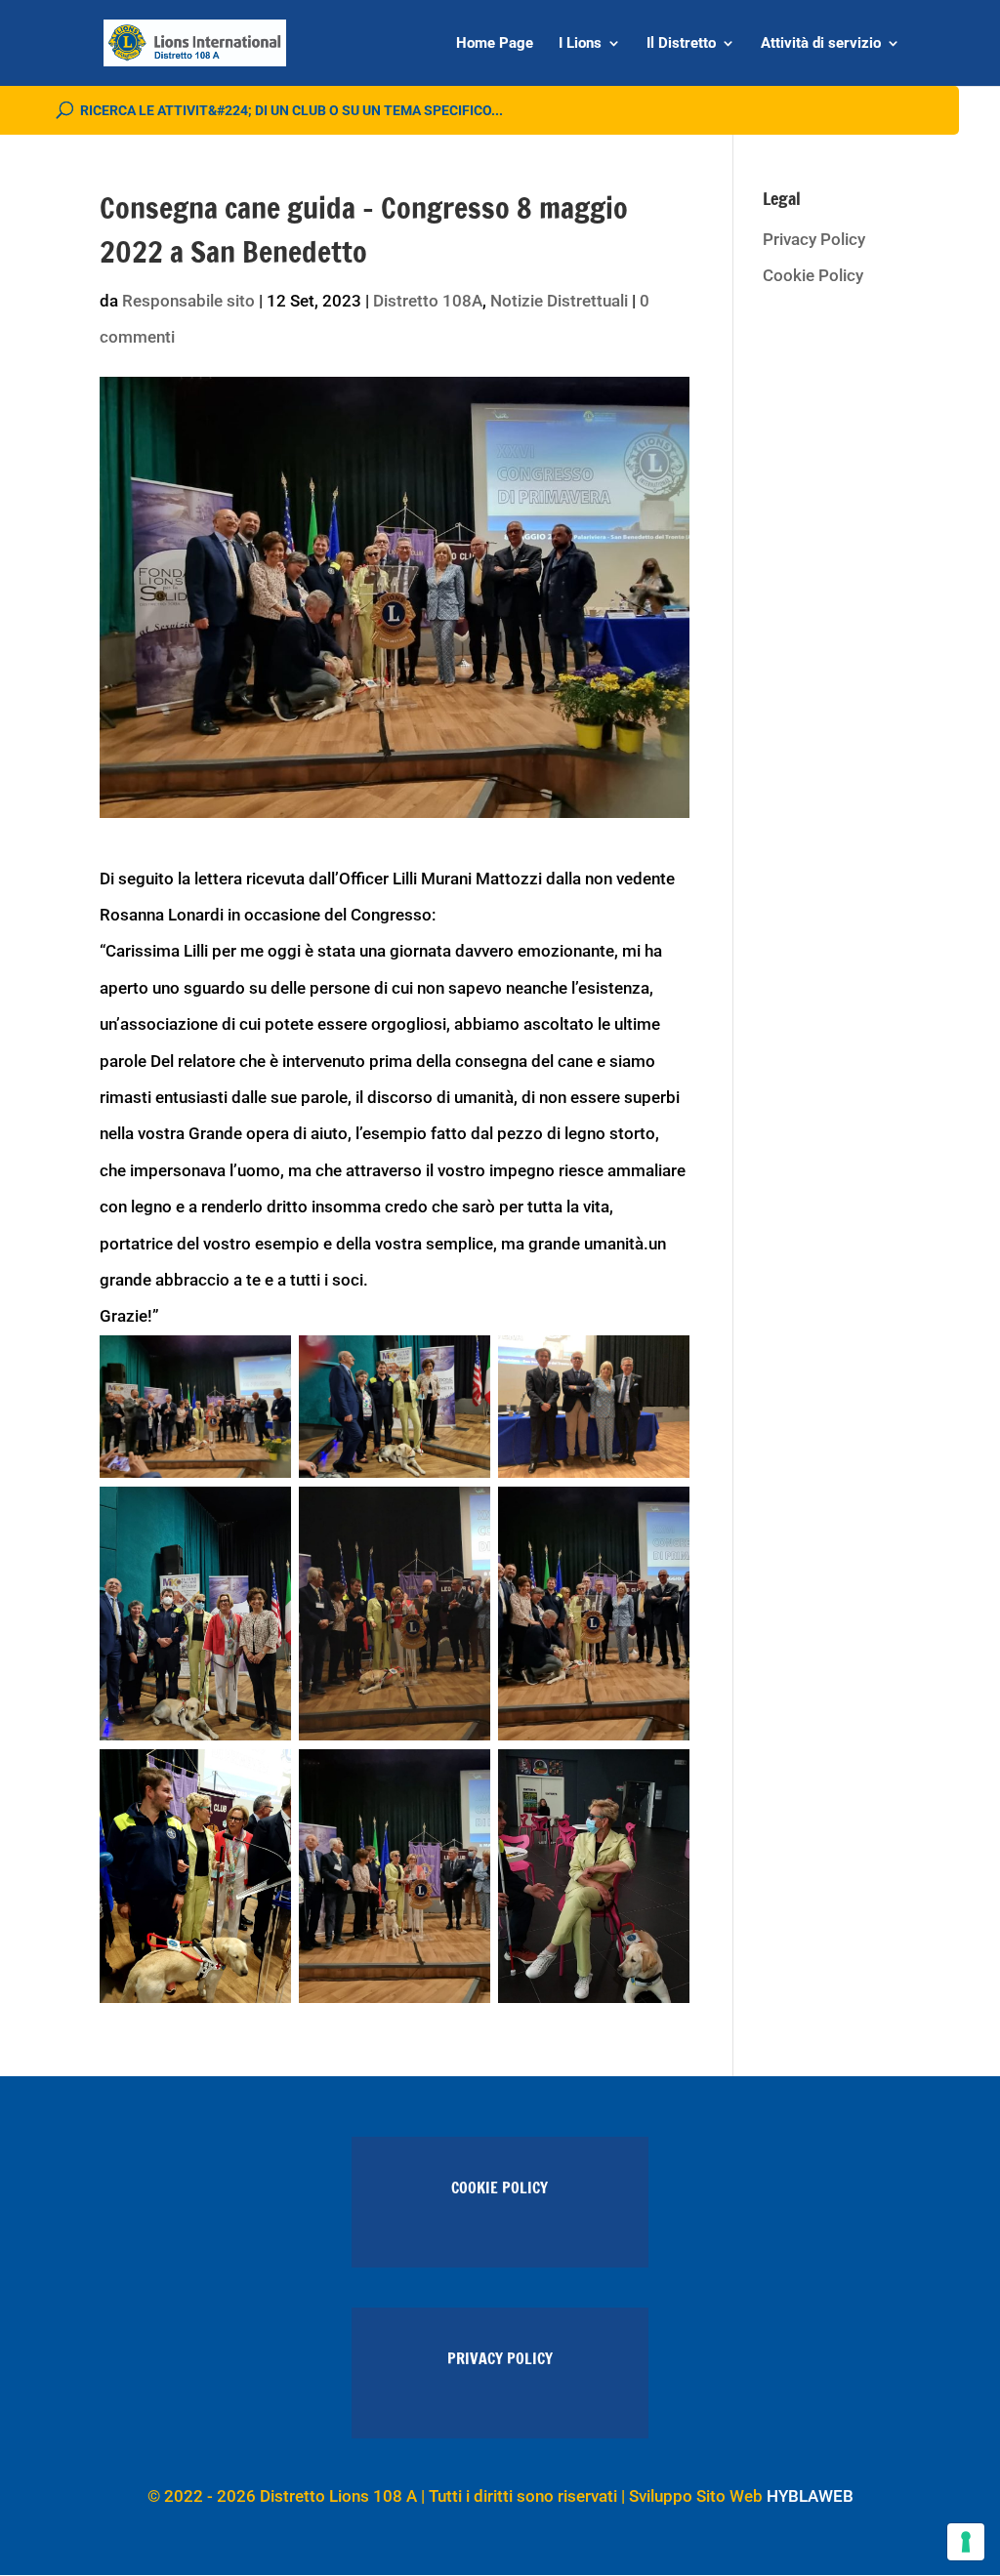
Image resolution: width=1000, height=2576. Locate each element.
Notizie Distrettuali (559, 301)
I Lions (580, 44)
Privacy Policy (814, 239)
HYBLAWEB (810, 2496)
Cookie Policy (813, 275)
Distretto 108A (428, 301)
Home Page (495, 44)
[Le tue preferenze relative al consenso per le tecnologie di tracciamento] (966, 2542)
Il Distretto (681, 44)
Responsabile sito (188, 301)
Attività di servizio (821, 44)
